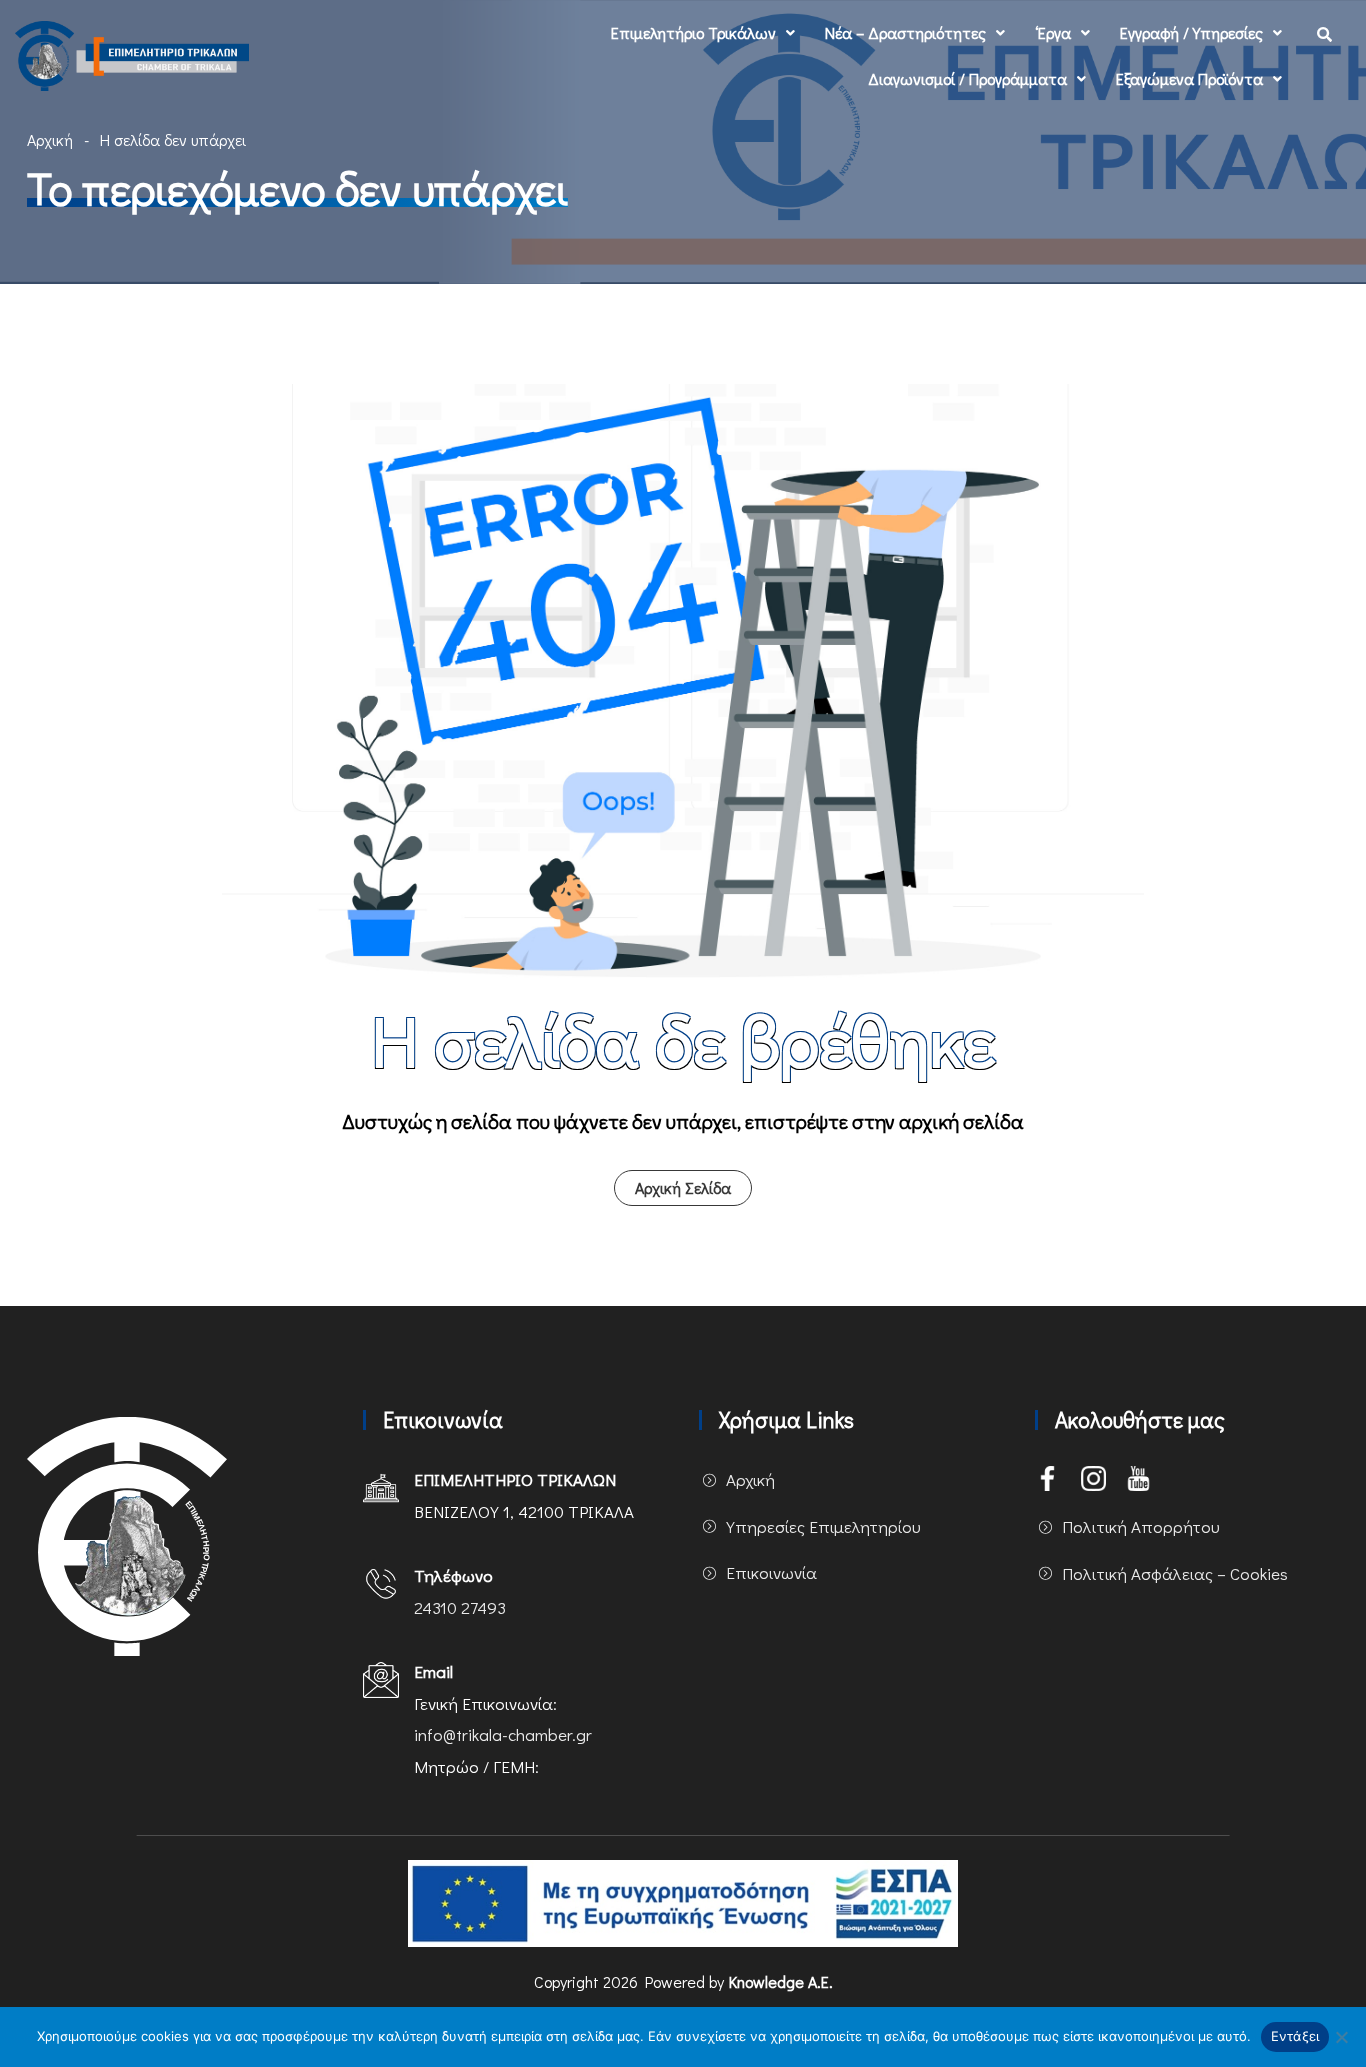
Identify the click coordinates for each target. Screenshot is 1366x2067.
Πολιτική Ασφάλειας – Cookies (1175, 1573)
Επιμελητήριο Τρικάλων (693, 32)
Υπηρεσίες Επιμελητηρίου (823, 1526)
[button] (703, 33)
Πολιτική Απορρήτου (1141, 1526)
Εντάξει (1295, 2036)
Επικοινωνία (771, 1572)
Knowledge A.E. (781, 1981)
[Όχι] (1341, 2037)
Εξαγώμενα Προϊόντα (1189, 78)
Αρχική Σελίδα (683, 1187)
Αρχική (50, 139)
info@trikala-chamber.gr (503, 1734)
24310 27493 (460, 1607)
